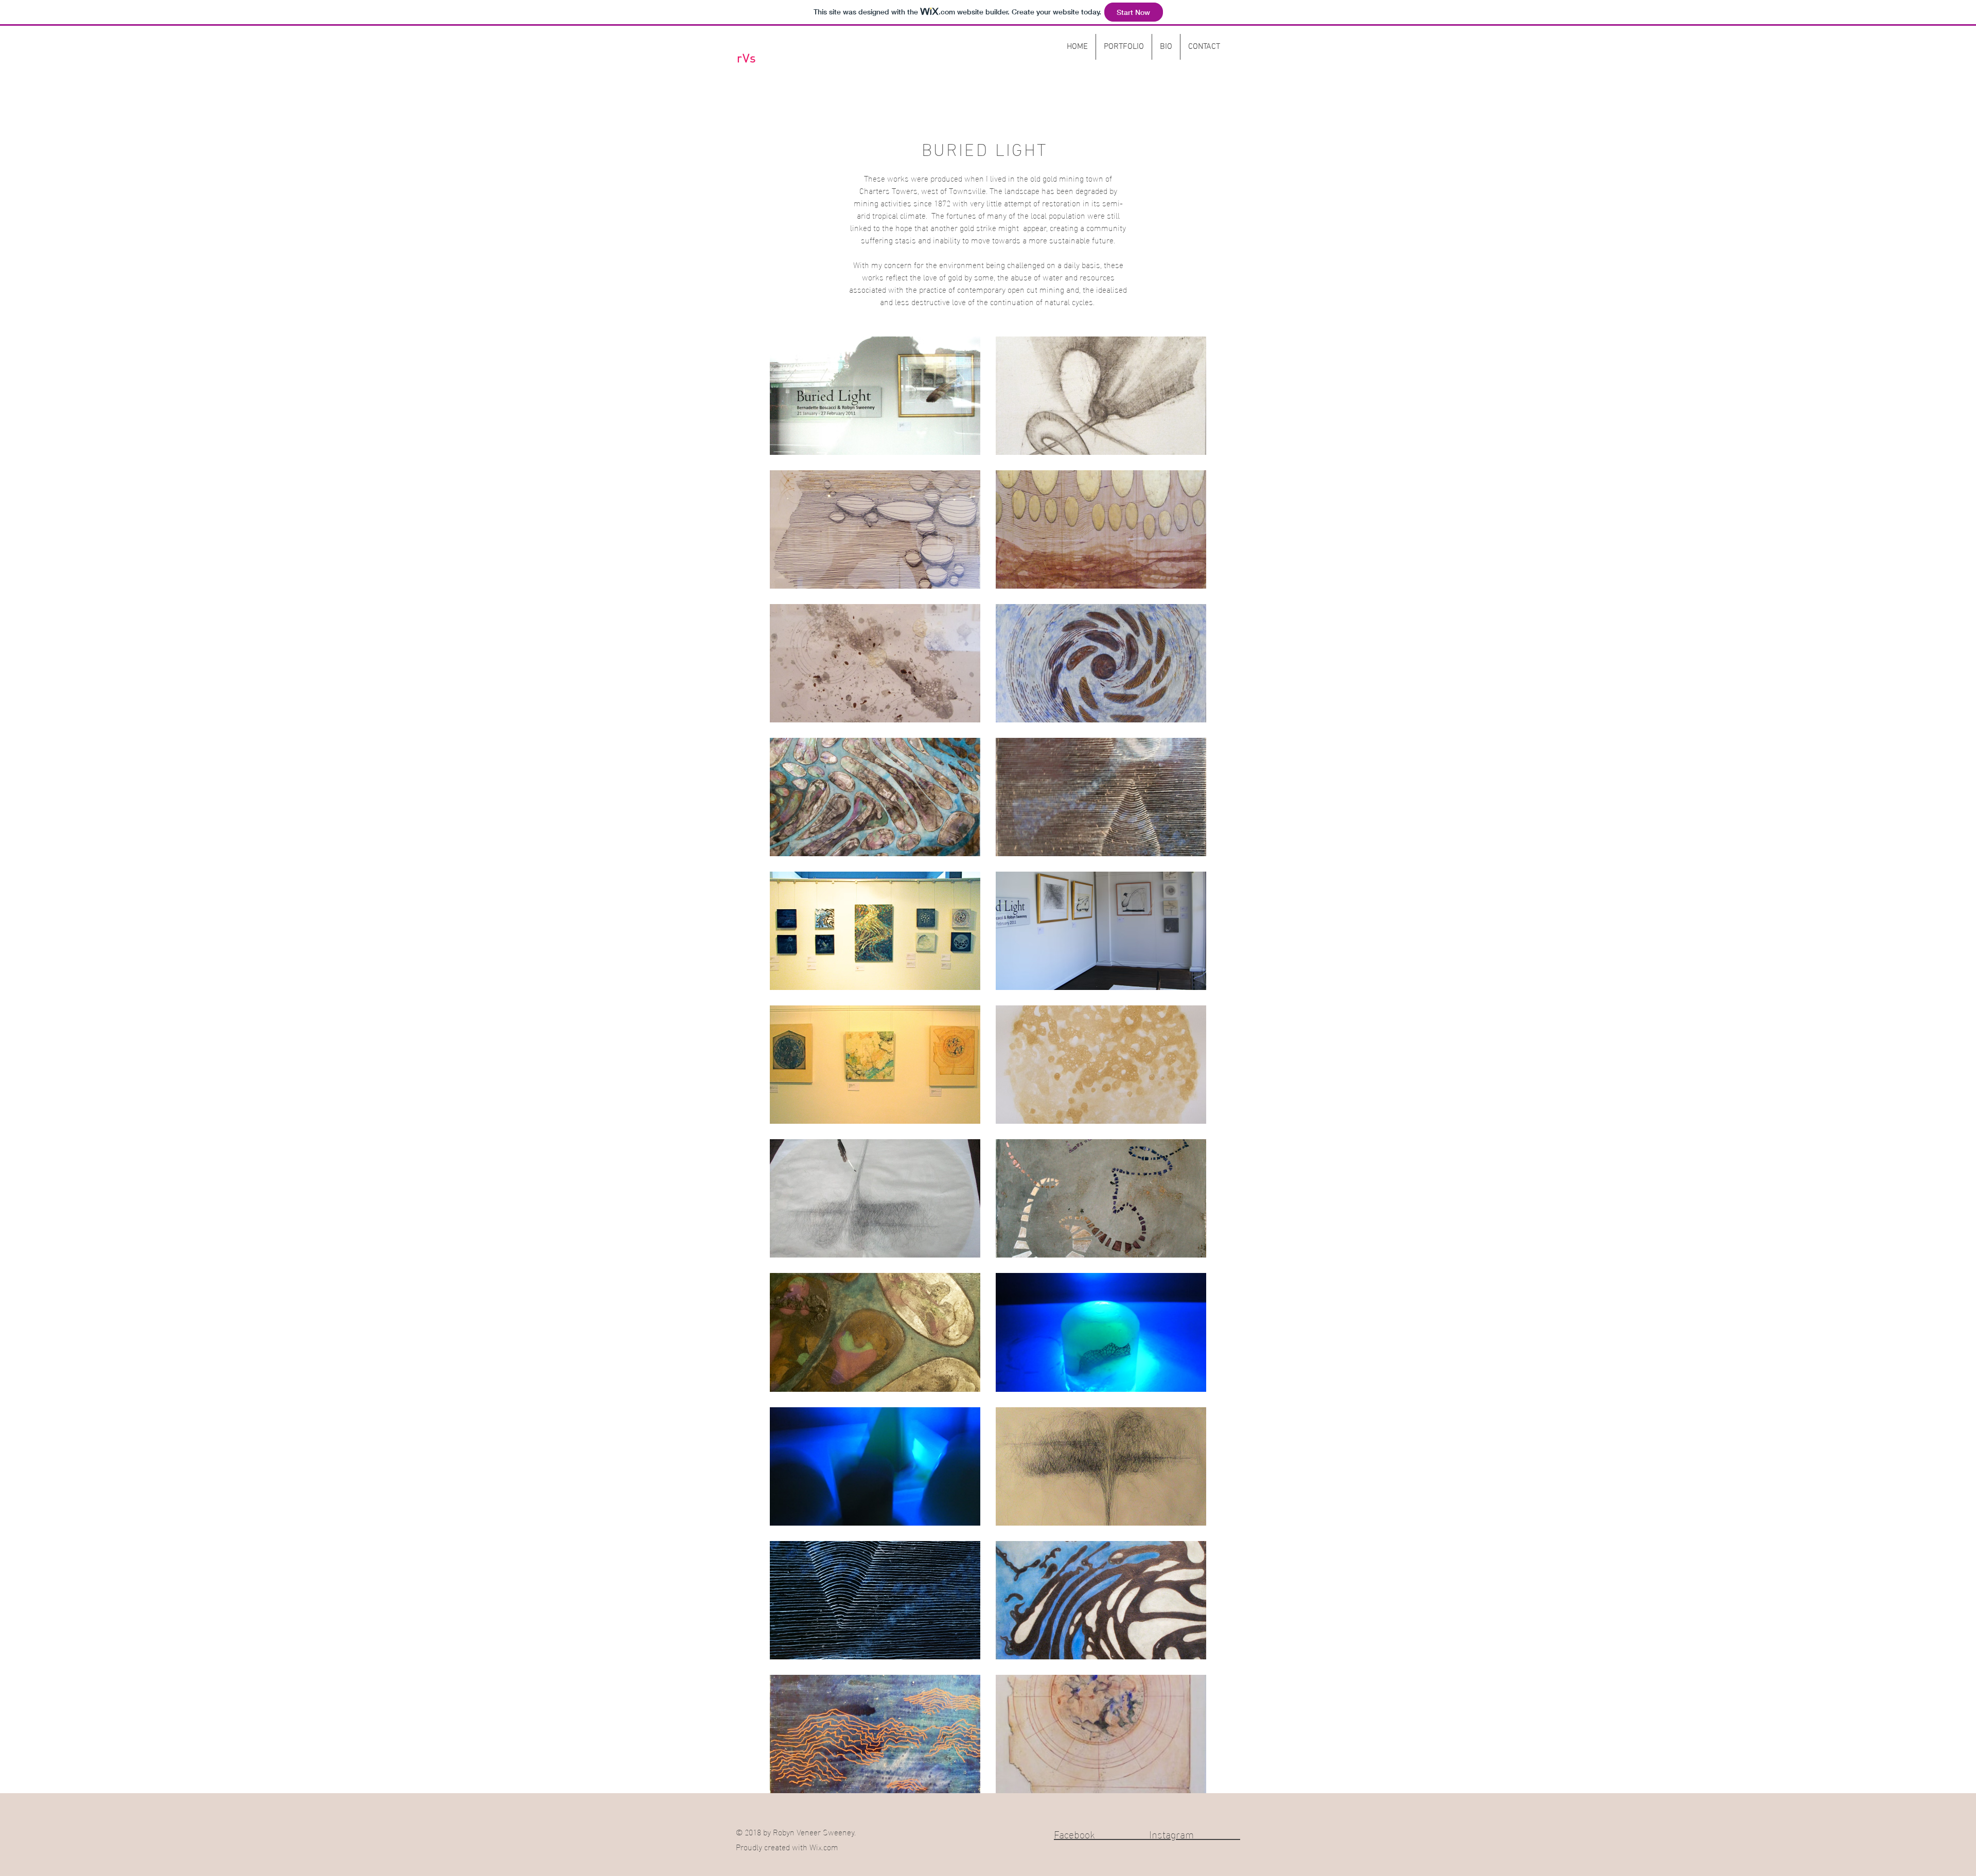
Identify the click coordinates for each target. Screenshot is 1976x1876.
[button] (1124, 47)
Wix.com (824, 1846)
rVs (747, 59)
